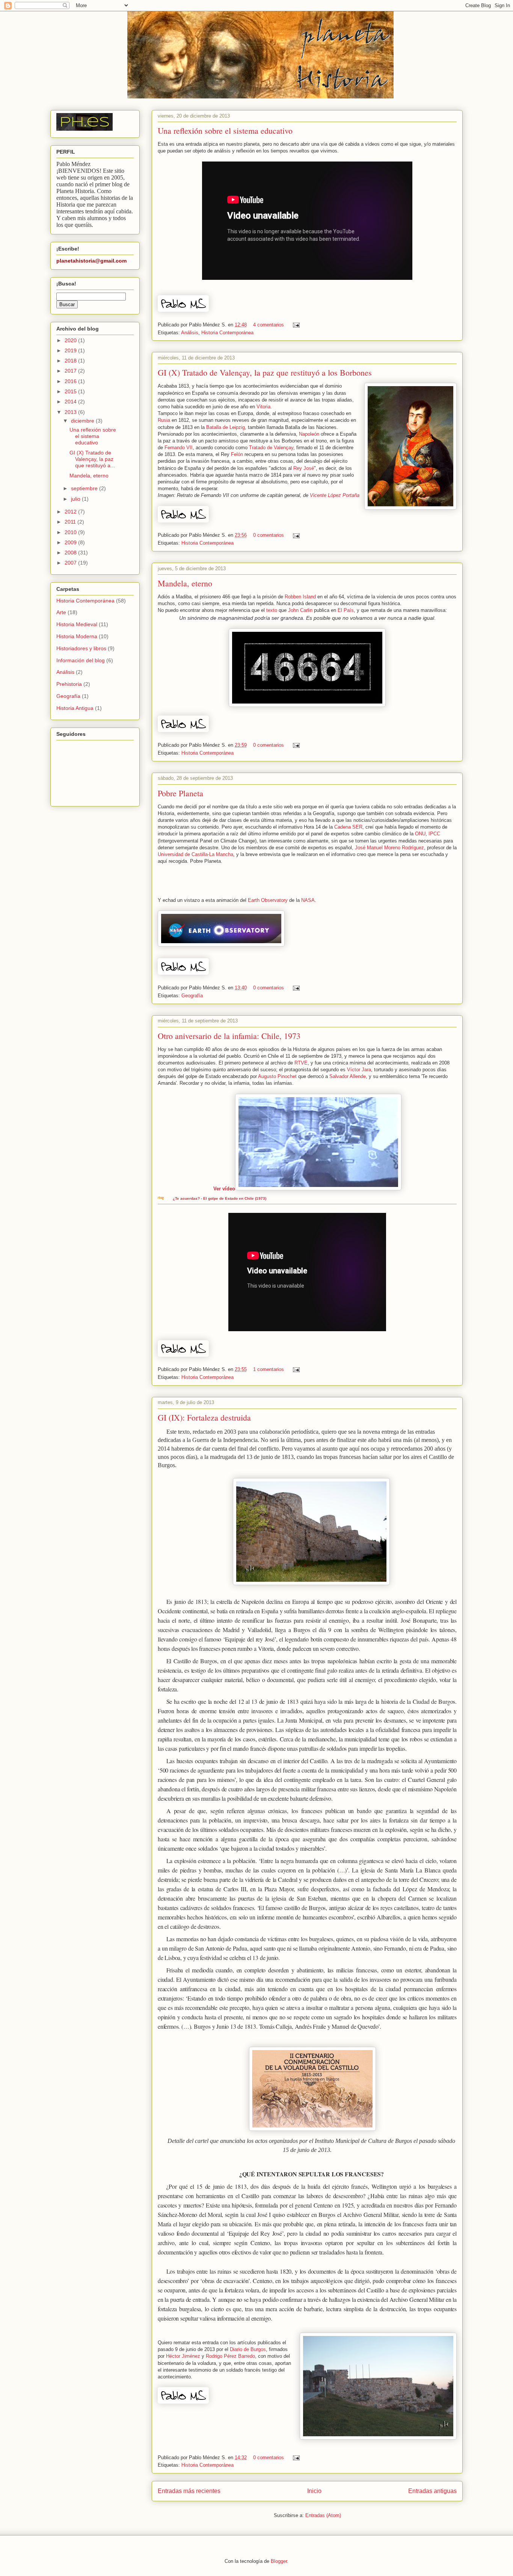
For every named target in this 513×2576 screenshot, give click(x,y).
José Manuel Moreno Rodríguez (389, 848)
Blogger (279, 2561)
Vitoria (263, 407)
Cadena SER (348, 827)
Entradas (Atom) (323, 2515)
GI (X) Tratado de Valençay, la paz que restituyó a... (92, 459)
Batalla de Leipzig (226, 427)
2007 (71, 563)
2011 (71, 522)
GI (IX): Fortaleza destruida (204, 1417)
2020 (71, 340)
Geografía (192, 996)
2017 (71, 371)
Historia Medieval (77, 624)
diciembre (83, 421)
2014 (71, 402)
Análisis (190, 333)
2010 (71, 532)
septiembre (85, 488)
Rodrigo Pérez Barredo (230, 2356)
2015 (71, 391)
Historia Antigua (75, 708)
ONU (420, 834)
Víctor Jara (359, 1070)
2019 (71, 350)
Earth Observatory (268, 900)
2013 (71, 412)
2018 (71, 361)
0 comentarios (269, 535)
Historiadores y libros (81, 648)
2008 (71, 553)
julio (76, 499)
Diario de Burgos (248, 2349)
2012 (71, 512)
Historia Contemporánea (227, 333)
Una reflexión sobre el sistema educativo (225, 131)
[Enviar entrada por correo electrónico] (295, 325)
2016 (71, 381)
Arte (61, 612)
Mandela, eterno (185, 583)
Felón (237, 454)
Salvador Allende (348, 1076)
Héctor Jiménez (183, 2356)
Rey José (304, 468)
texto (272, 610)
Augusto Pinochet (277, 1076)
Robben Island (300, 597)
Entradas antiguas (432, 2491)
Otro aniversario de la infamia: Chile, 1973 (229, 1036)
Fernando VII (179, 448)
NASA (308, 900)
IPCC (434, 834)
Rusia (164, 420)
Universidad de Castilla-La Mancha (195, 854)
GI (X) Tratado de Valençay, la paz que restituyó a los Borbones (265, 372)
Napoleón (309, 434)
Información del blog (81, 660)
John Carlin (300, 610)
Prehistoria (69, 684)
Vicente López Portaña (335, 495)
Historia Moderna (77, 636)
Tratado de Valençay (271, 448)
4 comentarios (269, 325)
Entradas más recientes (189, 2491)
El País (346, 610)
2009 (71, 542)
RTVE (301, 1063)
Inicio (314, 2491)
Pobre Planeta (180, 793)
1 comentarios (269, 1369)
